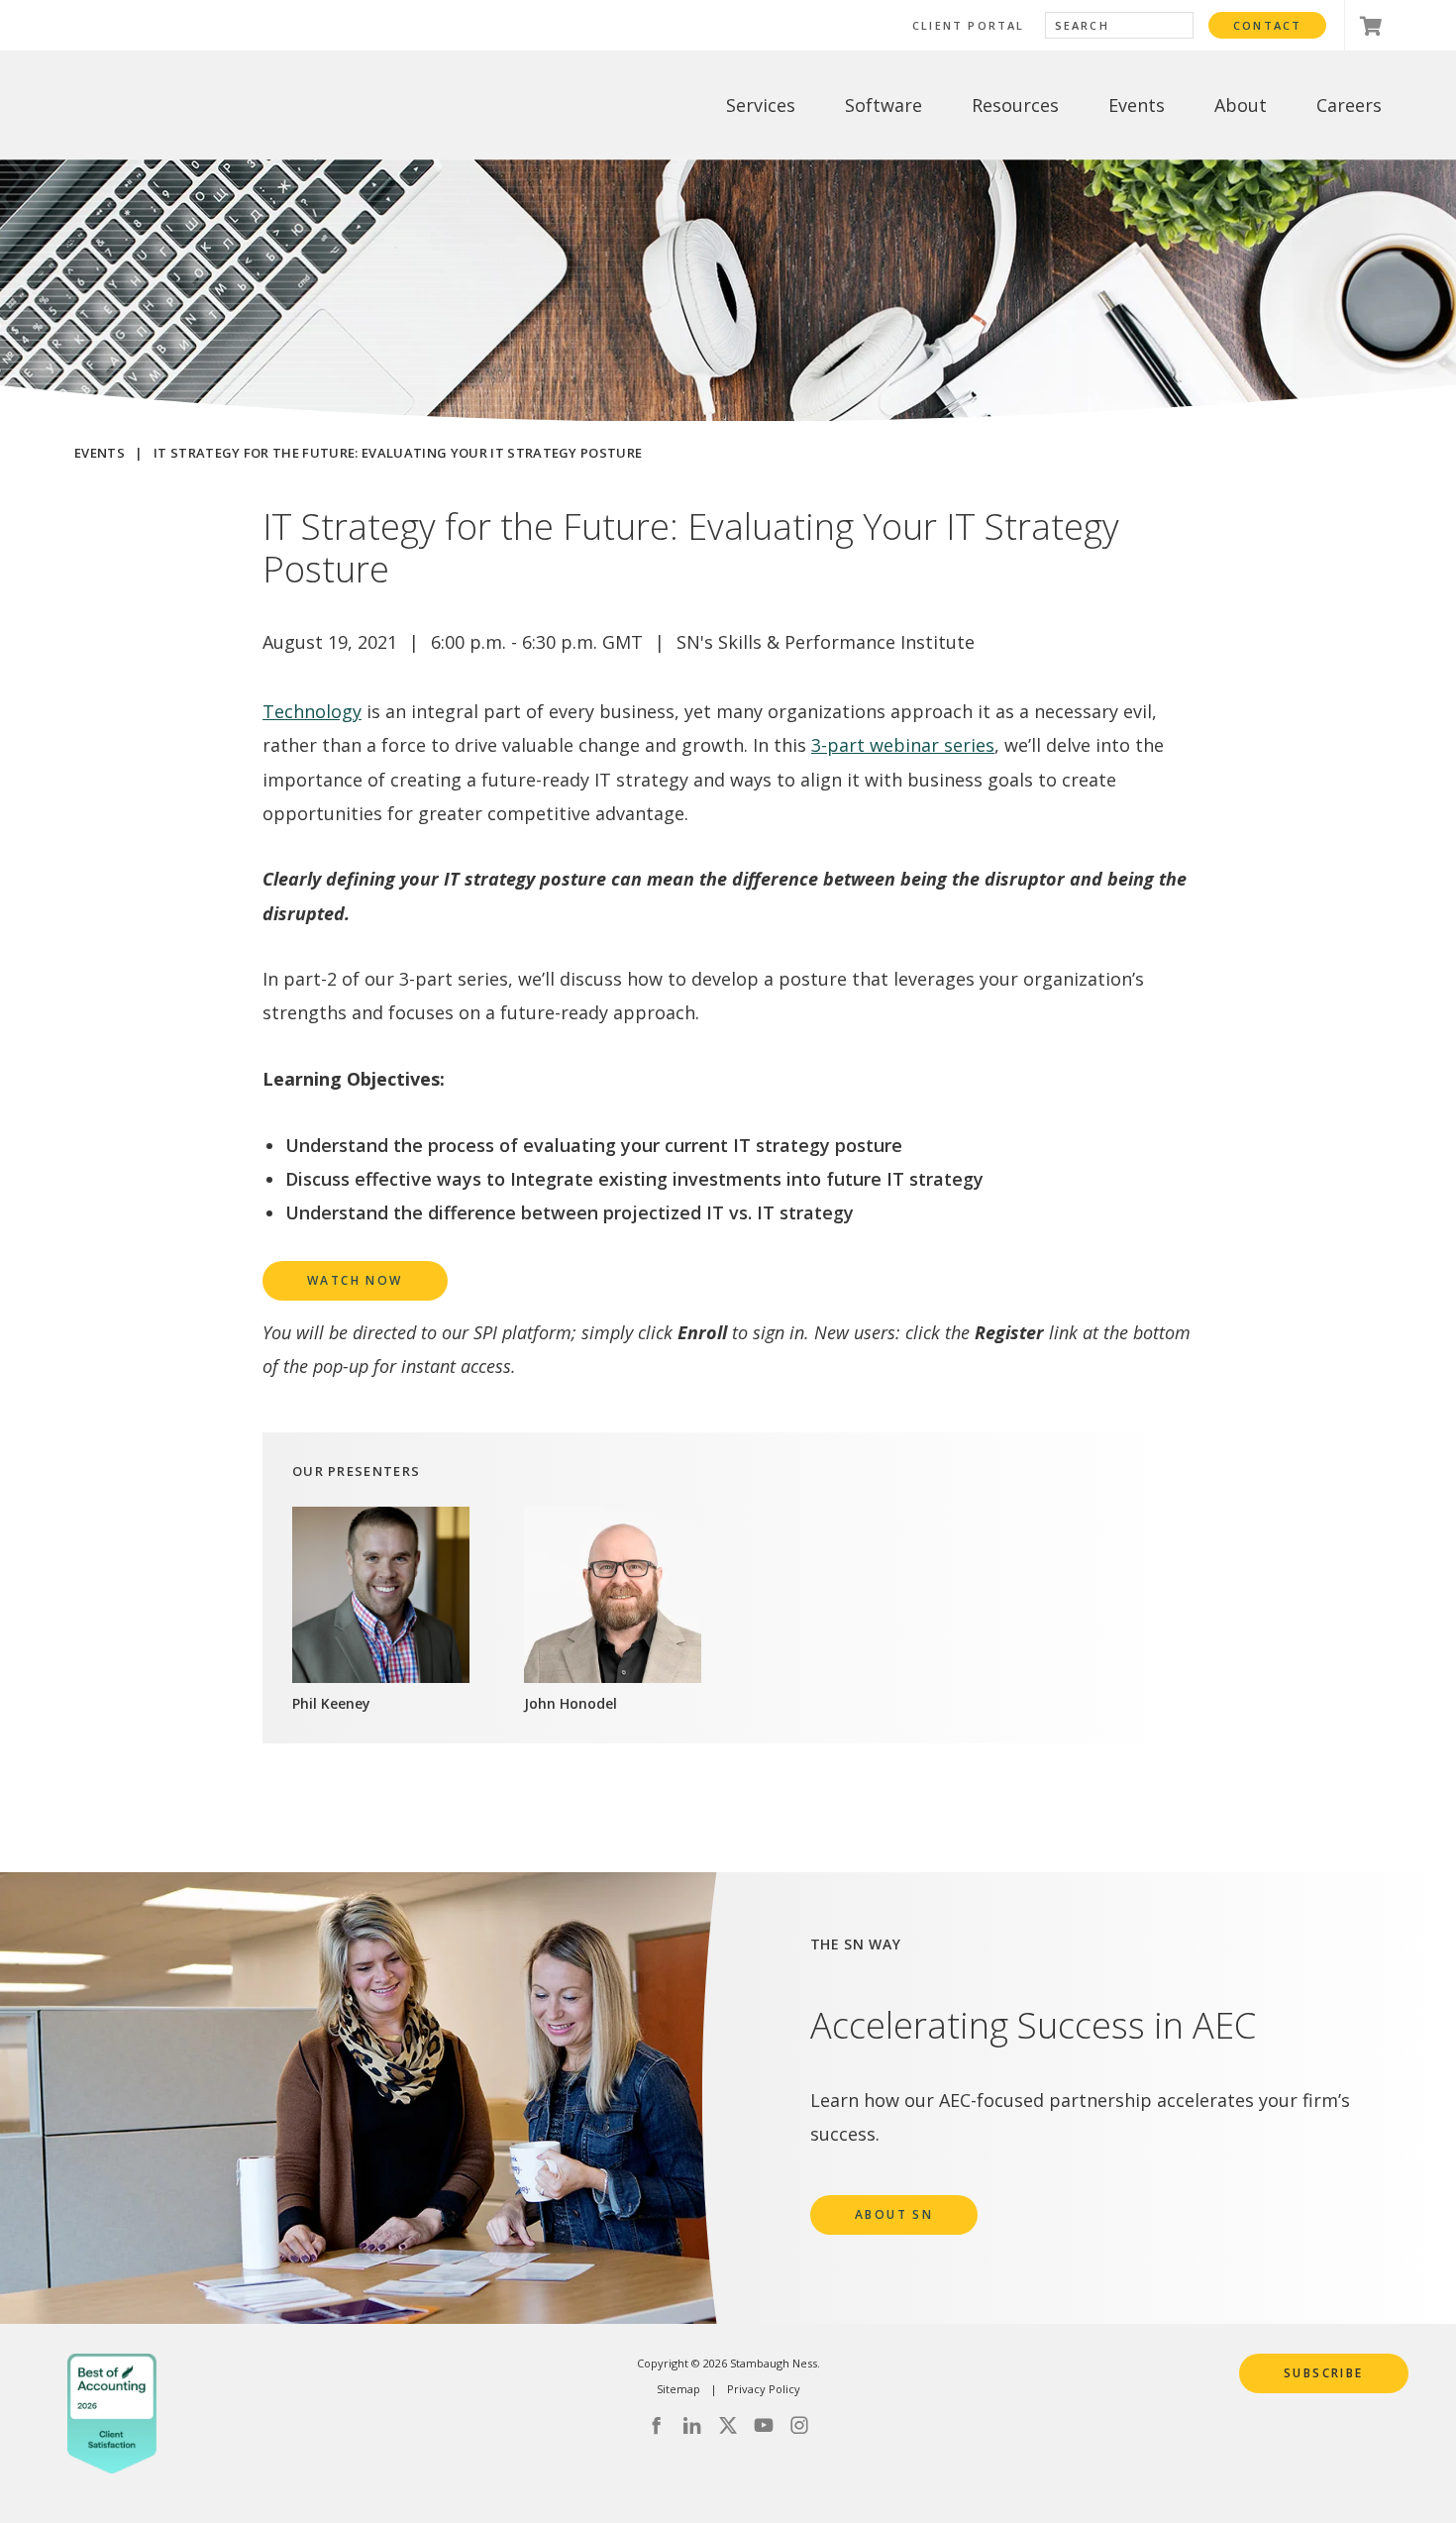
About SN (894, 2214)
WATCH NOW (355, 1280)
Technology (312, 711)
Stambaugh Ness (176, 105)
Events (100, 453)
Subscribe (1324, 2373)
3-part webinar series (903, 745)
